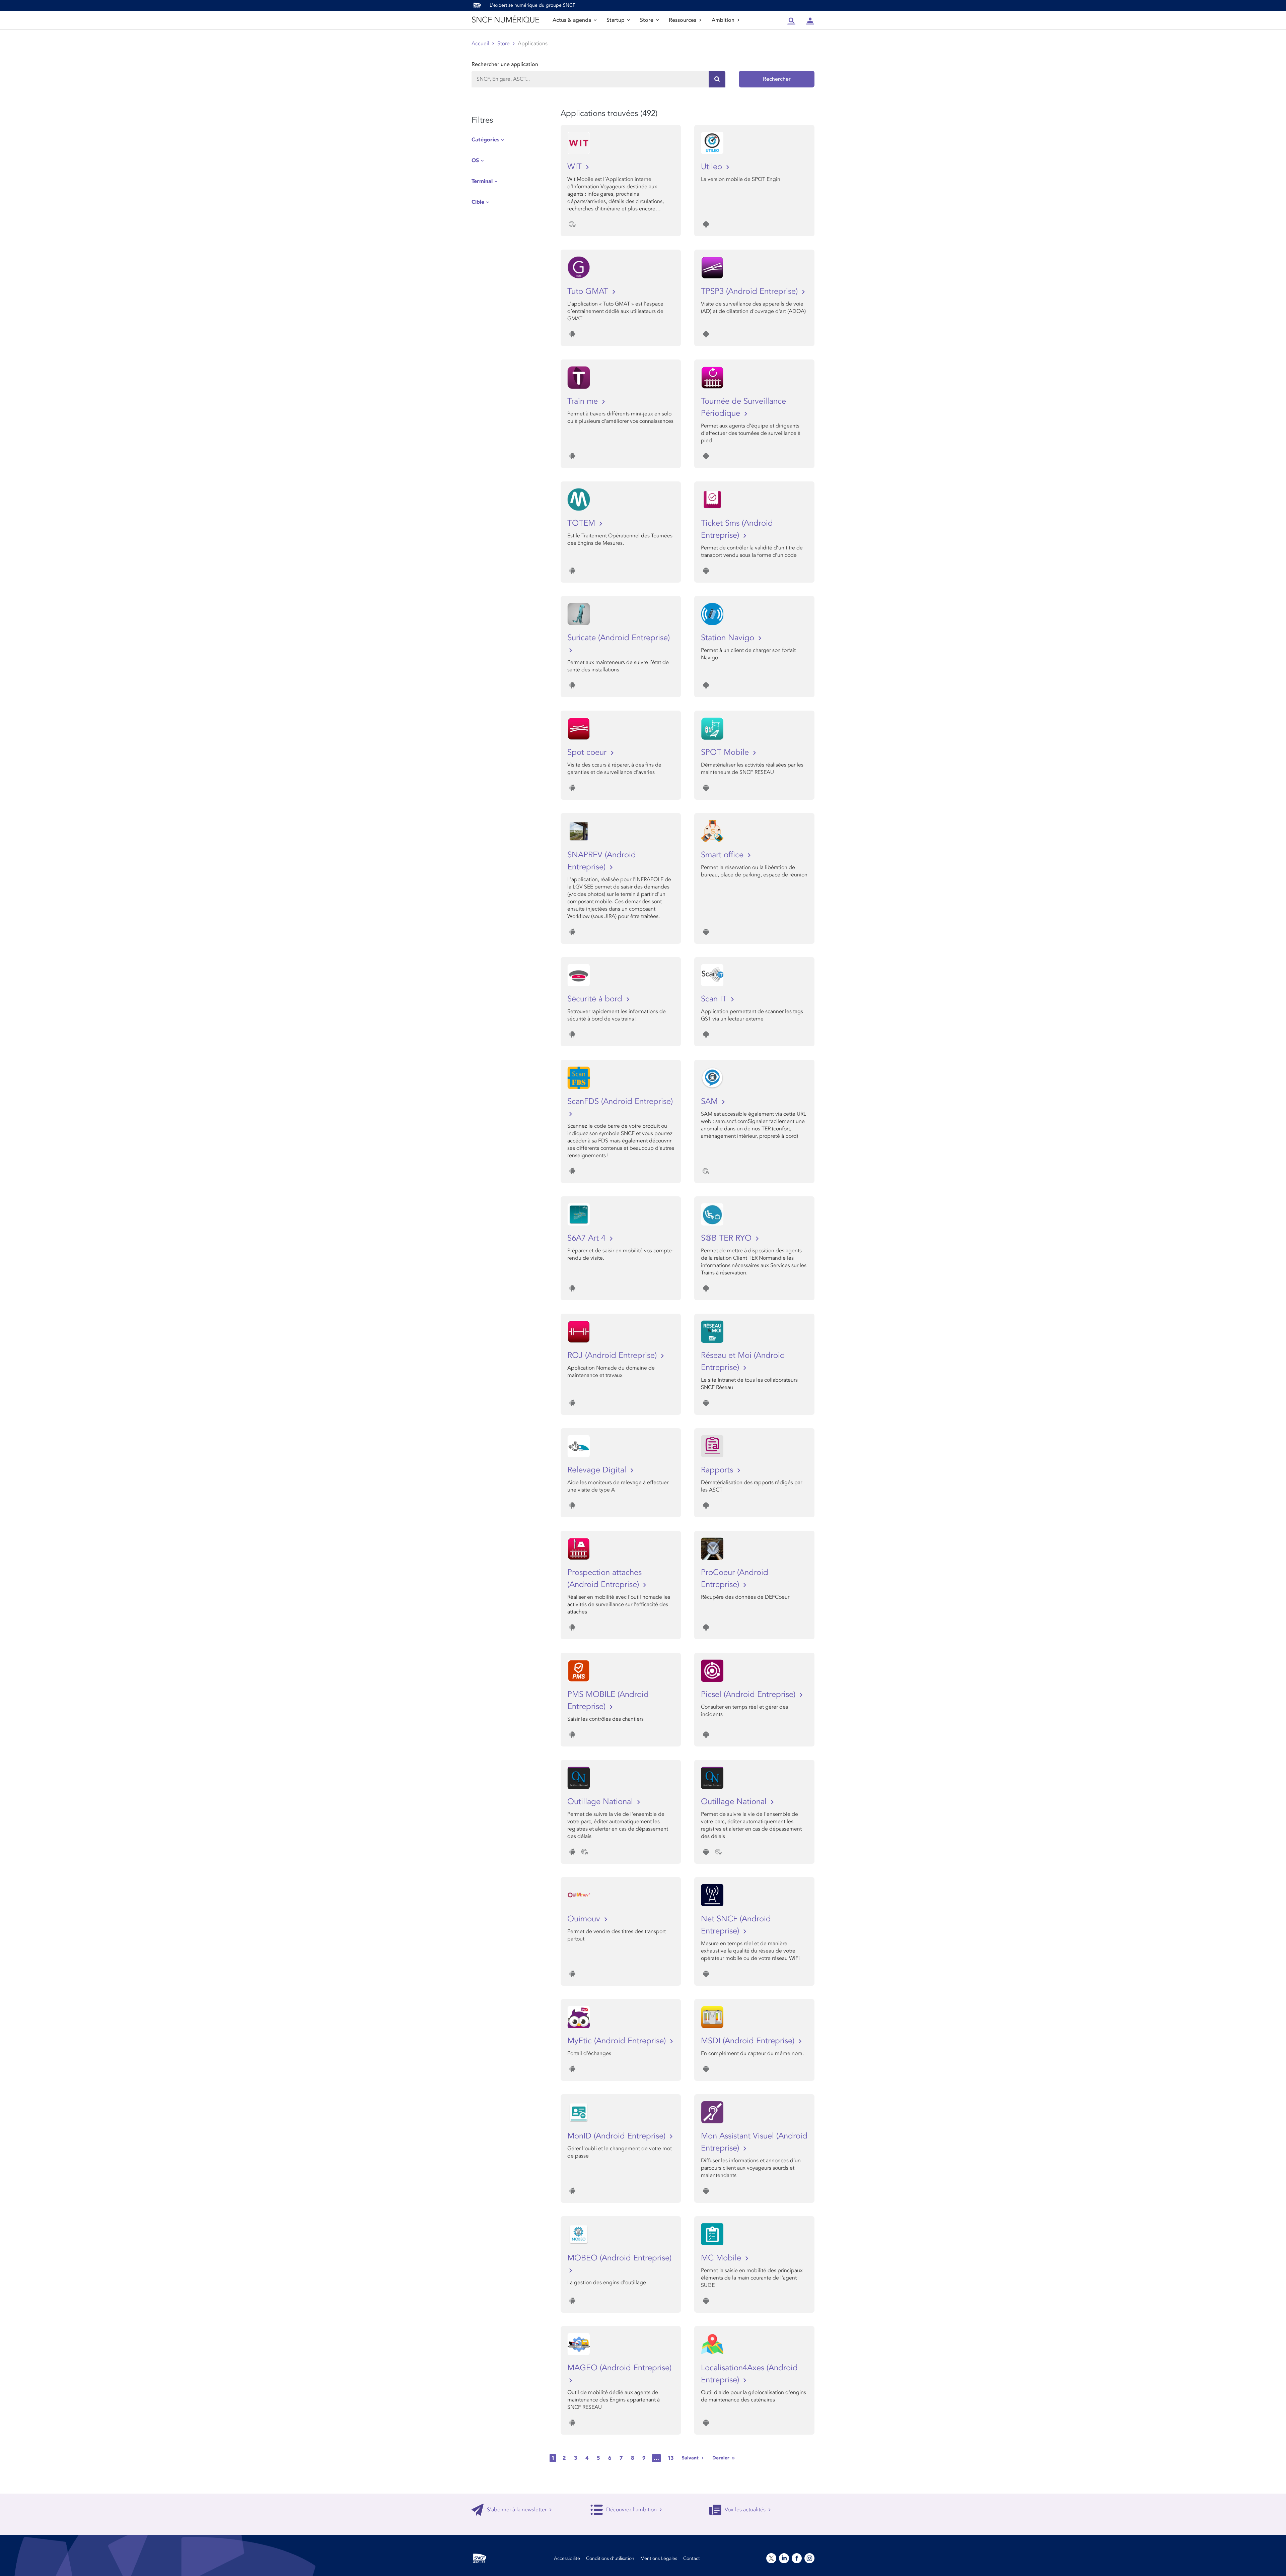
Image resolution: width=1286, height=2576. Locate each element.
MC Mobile (722, 2258)
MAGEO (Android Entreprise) (619, 2368)
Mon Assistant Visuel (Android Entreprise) (754, 2142)
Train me (584, 401)
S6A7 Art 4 (588, 1238)
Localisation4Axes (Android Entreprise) (749, 2374)
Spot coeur (588, 752)
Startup (616, 20)
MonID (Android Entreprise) (618, 2136)
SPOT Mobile (726, 752)
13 (670, 2458)
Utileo (713, 167)
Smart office (723, 855)
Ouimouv (585, 1919)
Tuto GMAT (589, 291)
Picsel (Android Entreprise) (749, 1694)
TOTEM (582, 523)
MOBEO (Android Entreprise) (619, 2258)
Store (647, 20)
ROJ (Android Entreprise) (613, 1355)
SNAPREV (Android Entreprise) (602, 861)
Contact (692, 2558)
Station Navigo (729, 638)
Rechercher (777, 79)
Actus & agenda (572, 20)
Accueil (480, 44)
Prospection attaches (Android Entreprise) (604, 1578)
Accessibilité (567, 2558)
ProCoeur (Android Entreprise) (735, 1578)
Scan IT (715, 999)
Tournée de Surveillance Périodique (743, 407)
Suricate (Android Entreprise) (619, 638)
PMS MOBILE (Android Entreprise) (608, 1700)
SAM (710, 1101)
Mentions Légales (659, 2558)
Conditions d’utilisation (610, 2558)
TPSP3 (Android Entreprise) (751, 291)
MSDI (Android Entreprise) (749, 2041)
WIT (576, 167)
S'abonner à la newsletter (517, 2510)
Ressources (683, 20)
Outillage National (601, 1802)
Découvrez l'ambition (631, 2510)
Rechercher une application (505, 64)
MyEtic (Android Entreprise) (618, 2041)
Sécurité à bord (596, 999)
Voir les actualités (745, 2510)
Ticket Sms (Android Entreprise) (737, 529)
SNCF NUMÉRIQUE (505, 20)
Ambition (723, 20)
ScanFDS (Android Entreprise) (620, 1101)
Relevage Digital (598, 1470)
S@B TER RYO (727, 1238)
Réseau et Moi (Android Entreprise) (743, 1361)
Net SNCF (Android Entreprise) (736, 1925)
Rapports (718, 1470)
